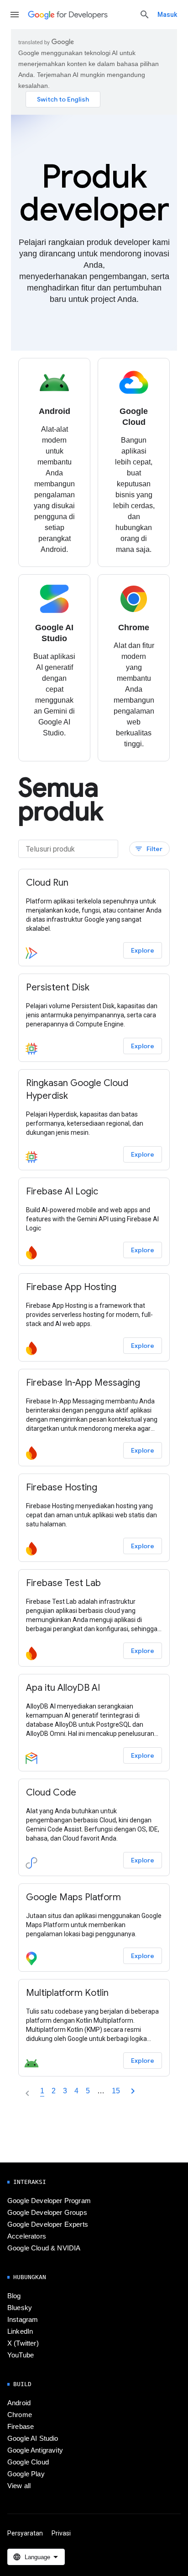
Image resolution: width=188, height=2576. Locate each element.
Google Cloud (28, 2462)
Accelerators (27, 2236)
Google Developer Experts (48, 2224)
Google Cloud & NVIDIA (44, 2248)
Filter (149, 849)
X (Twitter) (23, 2343)
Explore (143, 950)
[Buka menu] (15, 15)
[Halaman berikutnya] (133, 2091)
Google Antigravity (35, 2450)
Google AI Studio (33, 2438)
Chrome (20, 2415)
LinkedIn (20, 2331)
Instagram (23, 2320)
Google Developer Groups (47, 2213)
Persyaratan (25, 2533)
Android (19, 2403)
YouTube (21, 2355)
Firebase (21, 2427)
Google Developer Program (49, 2201)
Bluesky (20, 2308)
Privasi (61, 2533)
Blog (14, 2296)
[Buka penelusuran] (145, 15)
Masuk (167, 15)
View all (19, 2486)
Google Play (26, 2474)
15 (116, 2091)
